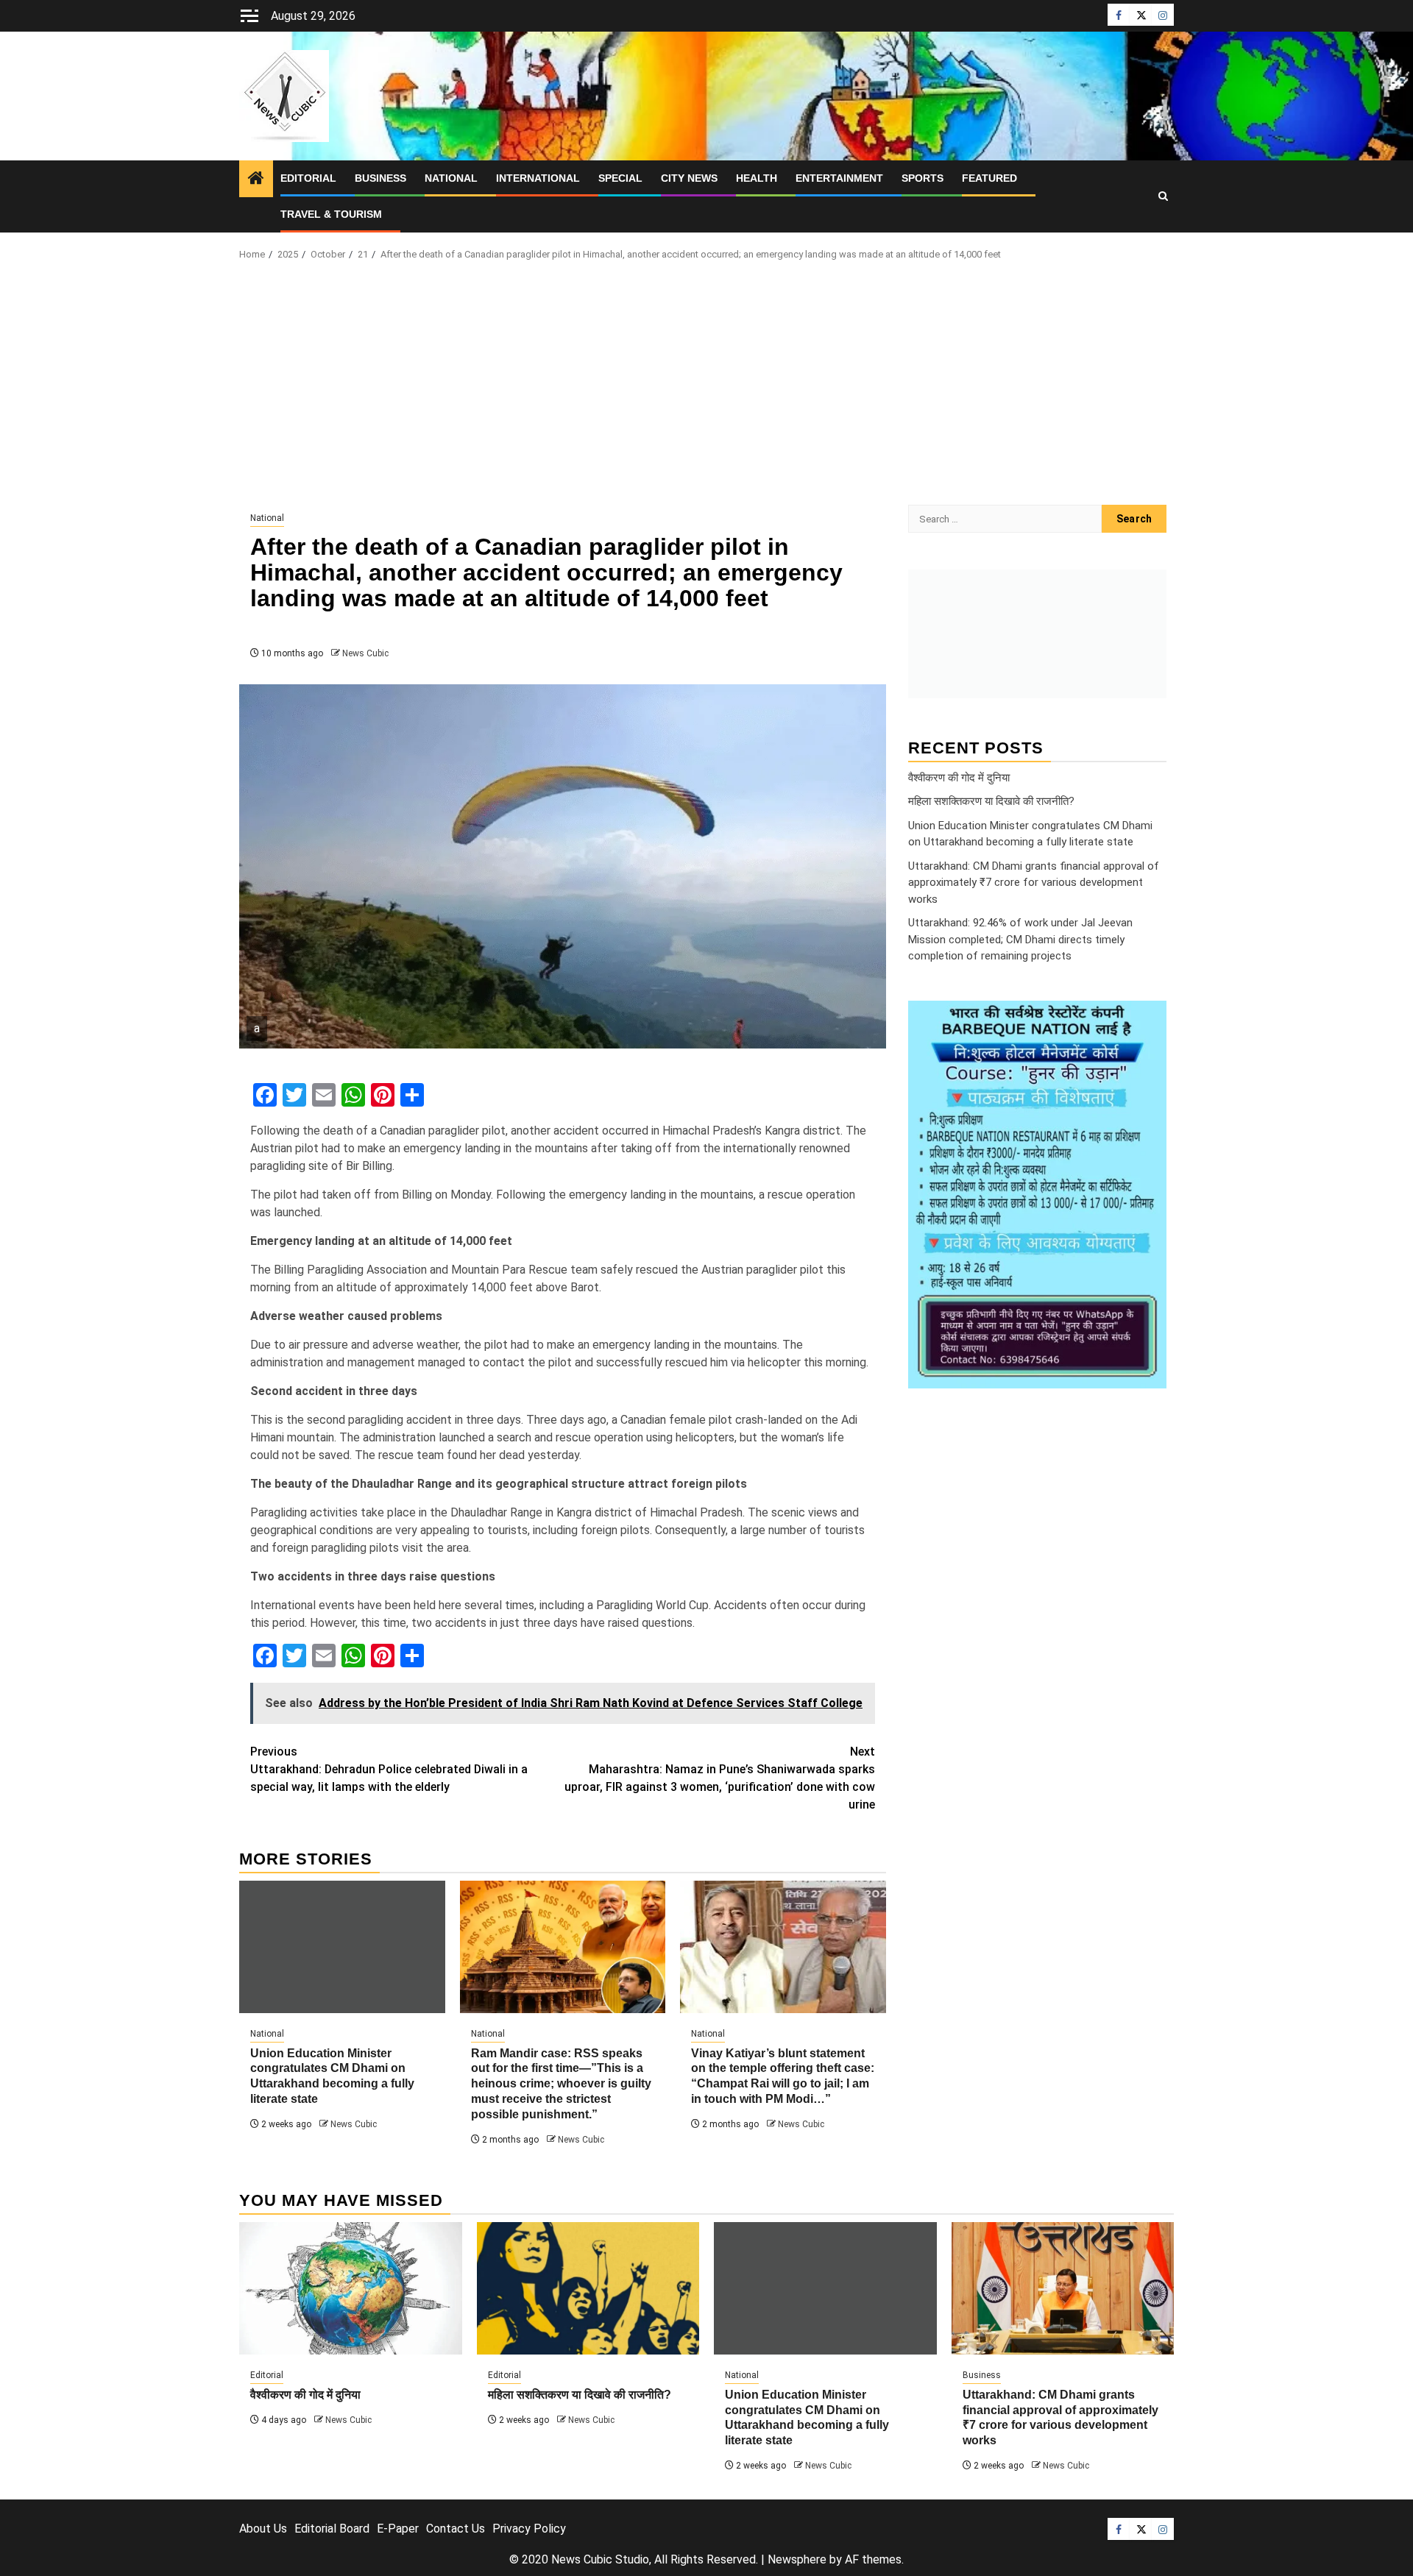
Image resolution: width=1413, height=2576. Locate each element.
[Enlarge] (1147, 1020)
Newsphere (797, 2559)
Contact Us (456, 2529)
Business (380, 178)
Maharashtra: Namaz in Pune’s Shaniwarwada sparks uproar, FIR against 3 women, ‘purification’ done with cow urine (720, 1778)
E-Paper (398, 2529)
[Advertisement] (706, 387)
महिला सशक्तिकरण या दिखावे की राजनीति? (991, 801)
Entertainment (839, 178)
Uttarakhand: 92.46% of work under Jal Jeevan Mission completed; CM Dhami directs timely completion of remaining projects (1020, 939)
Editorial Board (332, 2529)
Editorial (308, 178)
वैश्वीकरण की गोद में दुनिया (959, 777)
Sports (922, 178)
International (538, 178)
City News (689, 178)
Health (757, 178)
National (451, 178)
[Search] (1163, 196)
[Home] (256, 180)
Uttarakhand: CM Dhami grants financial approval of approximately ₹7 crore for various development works (1034, 882)
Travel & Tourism (331, 214)
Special (620, 178)
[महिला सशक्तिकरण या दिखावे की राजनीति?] (588, 2288)
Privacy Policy (529, 2529)
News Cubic (365, 653)
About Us (263, 2529)
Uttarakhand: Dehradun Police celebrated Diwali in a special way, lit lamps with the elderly (389, 1769)
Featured (989, 178)
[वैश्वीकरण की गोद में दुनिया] (351, 2288)
